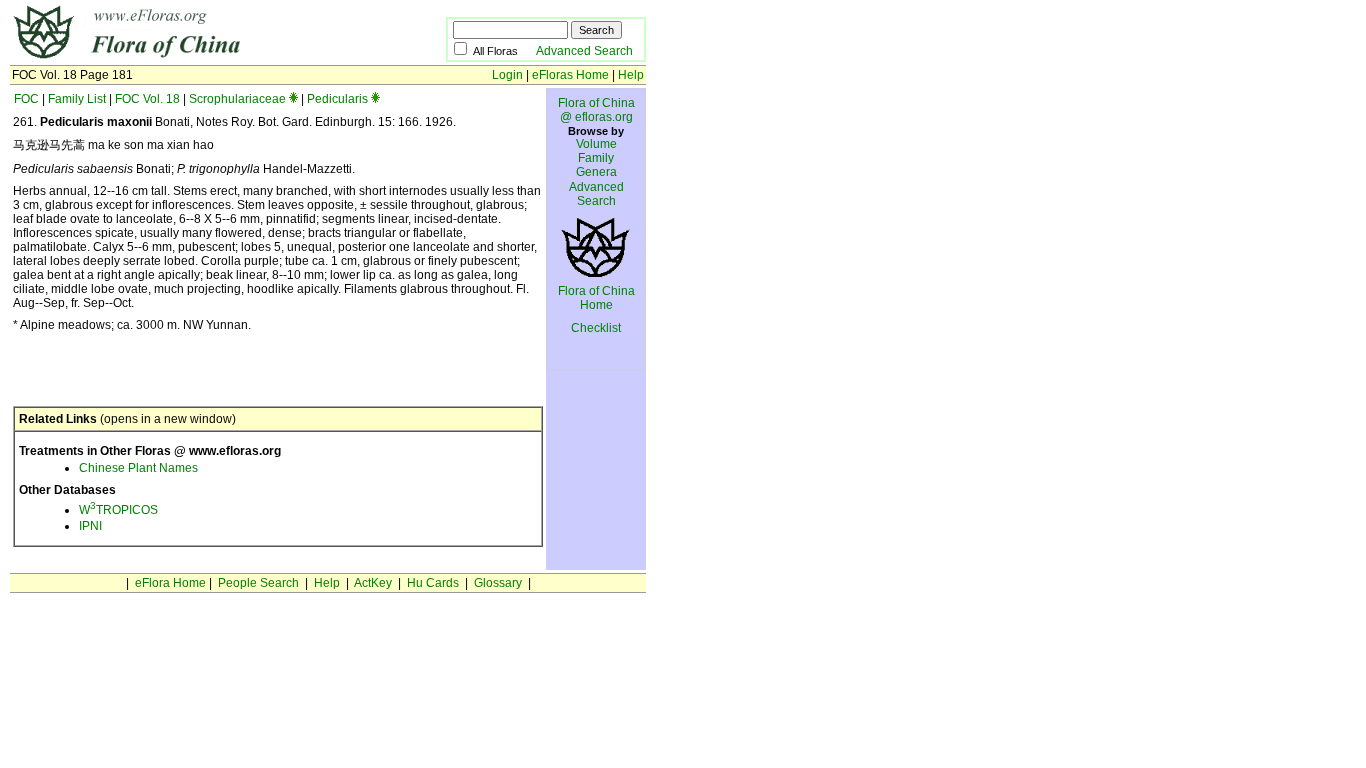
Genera (596, 172)
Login (507, 75)
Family (596, 158)
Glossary (498, 583)
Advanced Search (584, 51)
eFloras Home (570, 75)
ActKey (373, 583)
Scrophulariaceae (237, 99)
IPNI (90, 526)
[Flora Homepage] (197, 58)
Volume (596, 144)
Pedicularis (337, 99)
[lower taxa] (293, 99)
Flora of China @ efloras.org (596, 110)
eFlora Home (170, 583)
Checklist (596, 328)
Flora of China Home (596, 298)
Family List (77, 99)
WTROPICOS (118, 510)
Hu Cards (433, 583)
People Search (258, 583)
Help (631, 75)
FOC (26, 99)
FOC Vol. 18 (147, 99)
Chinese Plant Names (138, 468)
